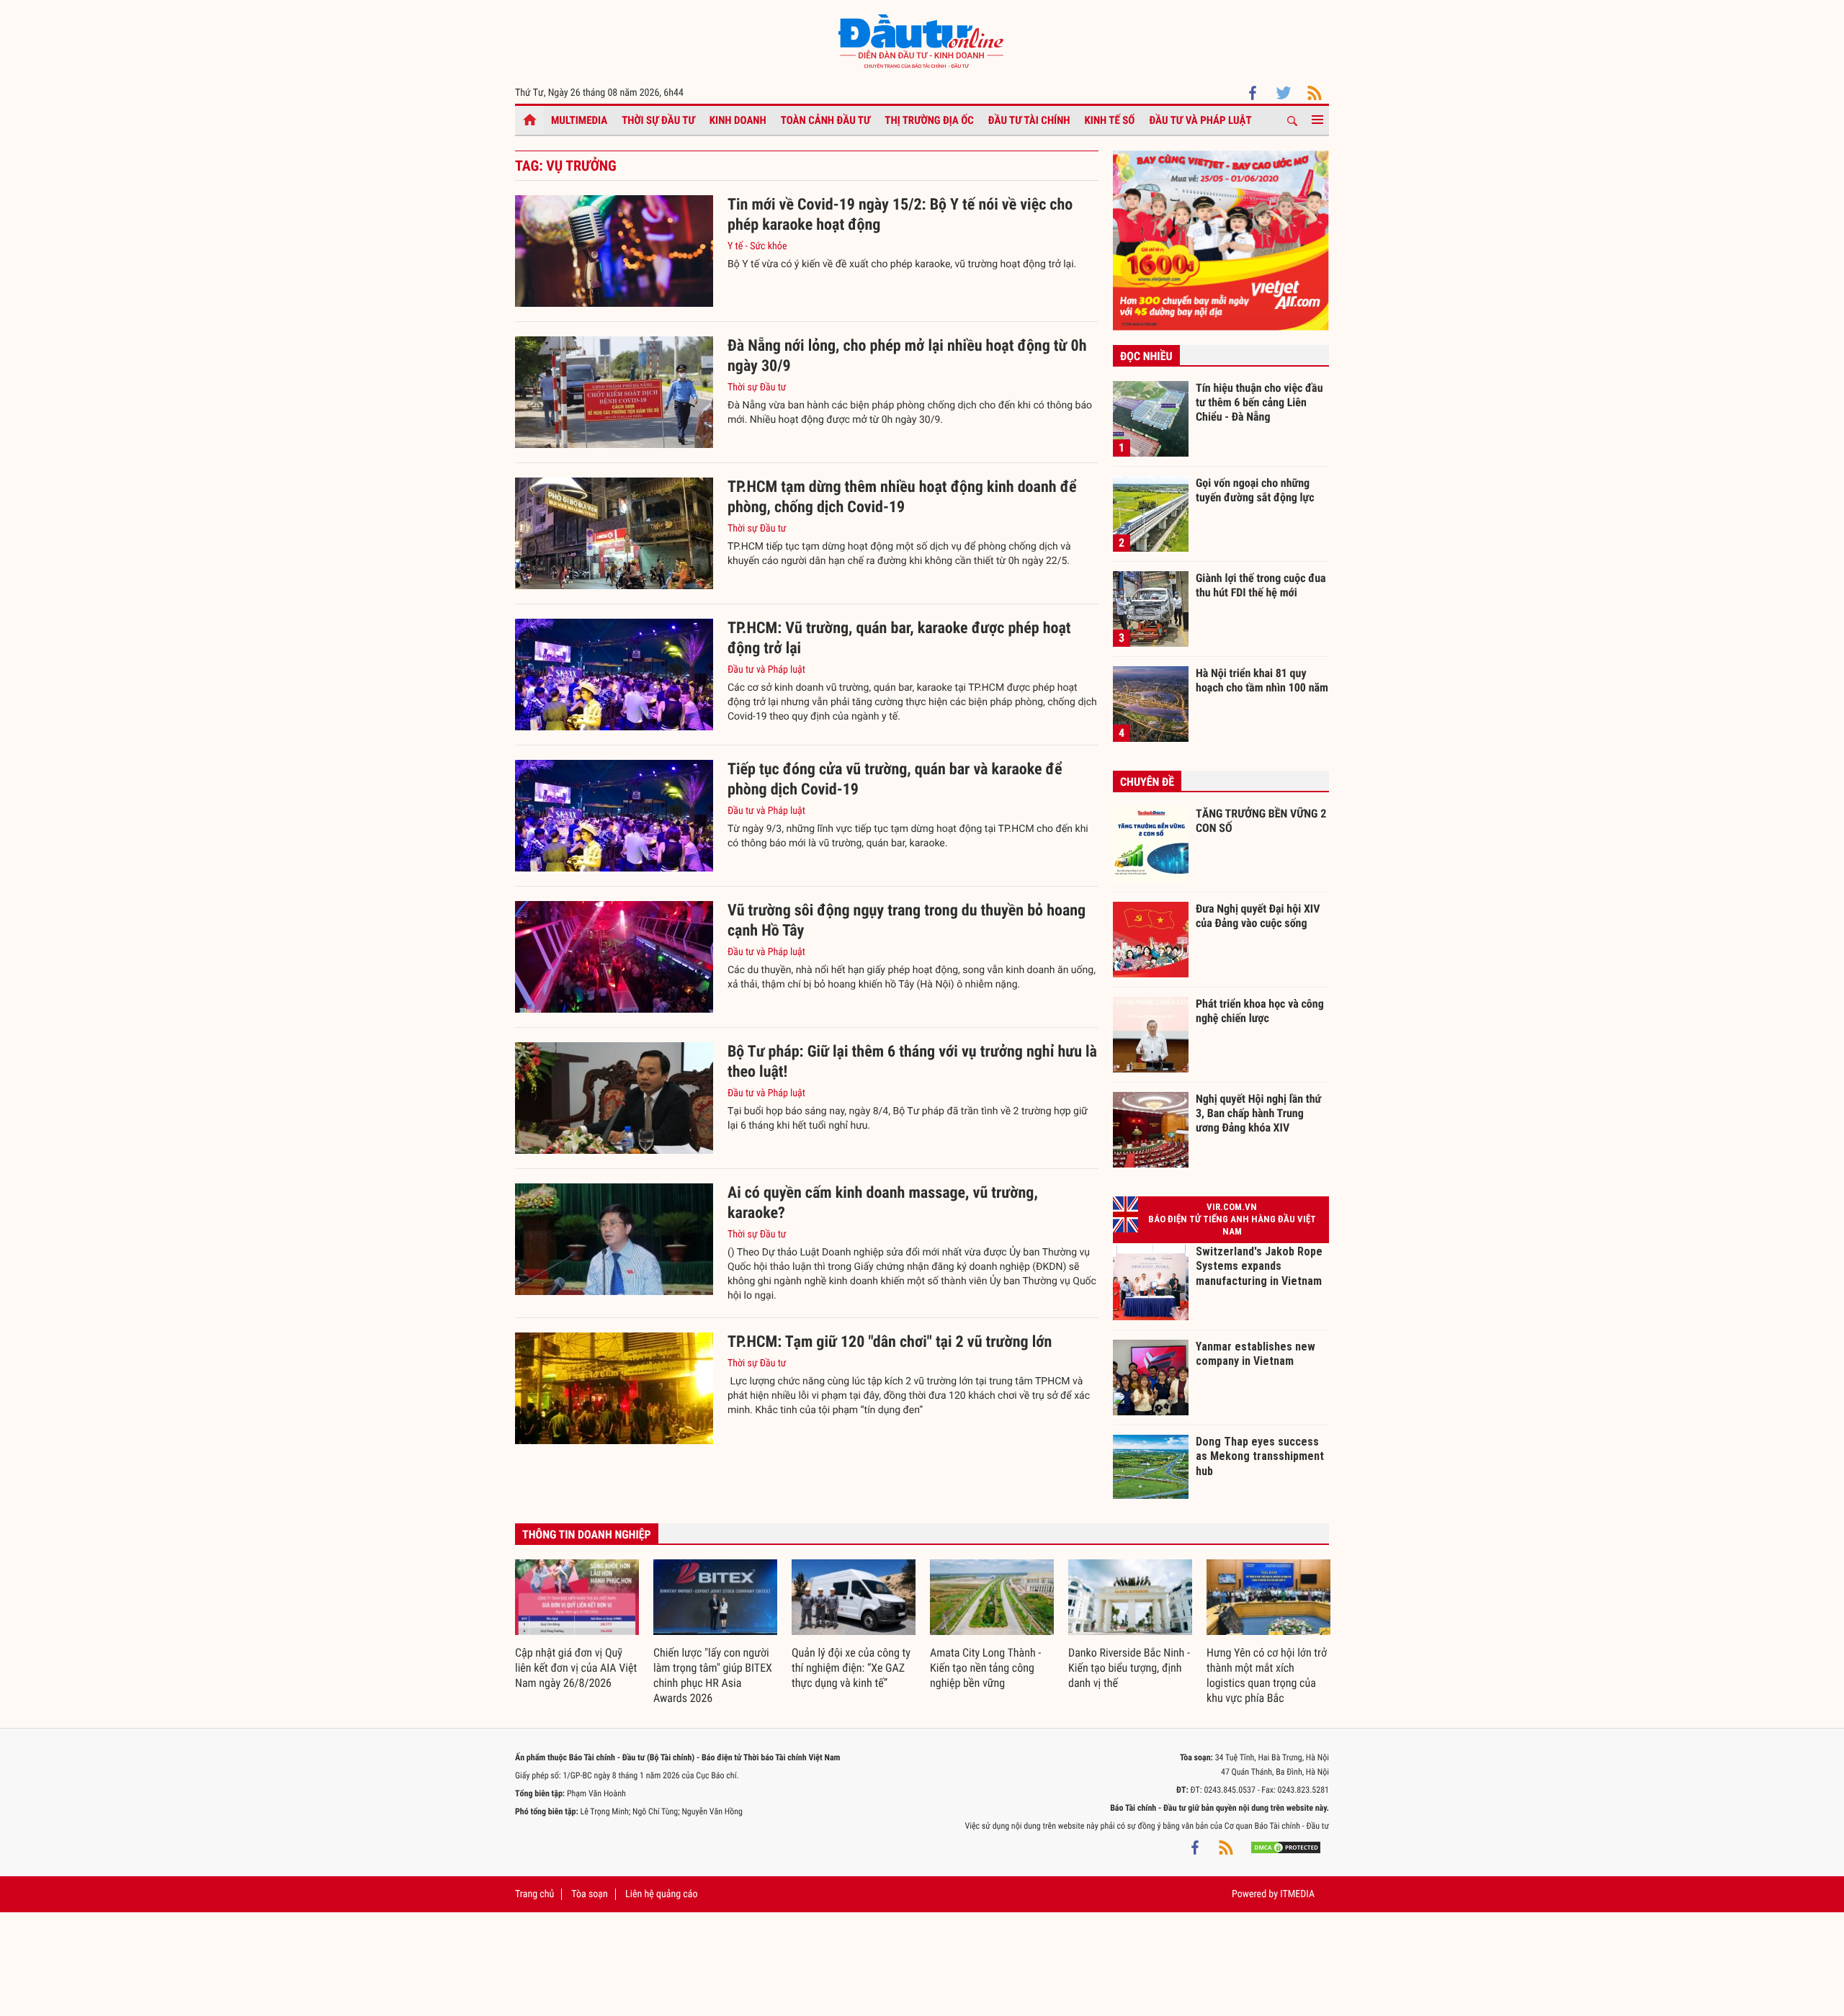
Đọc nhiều (1146, 356)
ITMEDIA (1297, 1894)
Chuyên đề (1147, 782)
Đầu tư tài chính (1029, 120)
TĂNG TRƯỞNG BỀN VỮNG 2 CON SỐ (1261, 821)
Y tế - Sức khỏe (757, 246)
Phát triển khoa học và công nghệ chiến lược (1260, 1011)
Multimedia (579, 120)
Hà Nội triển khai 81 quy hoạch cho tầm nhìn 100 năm (1262, 680)
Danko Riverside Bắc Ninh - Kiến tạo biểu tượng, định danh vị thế (1129, 1668)
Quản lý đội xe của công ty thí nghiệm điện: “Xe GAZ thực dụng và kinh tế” (851, 1668)
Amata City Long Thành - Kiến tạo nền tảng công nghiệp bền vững (985, 1668)
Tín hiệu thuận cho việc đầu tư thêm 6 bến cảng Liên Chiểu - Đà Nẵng (1259, 402)
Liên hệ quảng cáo (662, 1894)
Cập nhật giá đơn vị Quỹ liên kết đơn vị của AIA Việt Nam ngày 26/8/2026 (576, 1668)
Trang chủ (534, 1894)
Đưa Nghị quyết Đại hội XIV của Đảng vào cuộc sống (1258, 916)
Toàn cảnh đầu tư (826, 120)
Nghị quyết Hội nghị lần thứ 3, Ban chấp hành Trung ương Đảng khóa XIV (1258, 1113)
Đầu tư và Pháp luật (1200, 120)
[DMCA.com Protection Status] (1286, 1847)
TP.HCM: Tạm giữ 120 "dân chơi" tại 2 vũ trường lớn (890, 1342)
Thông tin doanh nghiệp (587, 1535)
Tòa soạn (589, 1894)
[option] (577, 1625)
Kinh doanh (738, 120)
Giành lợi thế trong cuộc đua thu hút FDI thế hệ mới (1261, 585)
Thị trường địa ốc (929, 120)
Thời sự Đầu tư (658, 120)
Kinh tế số (1110, 120)
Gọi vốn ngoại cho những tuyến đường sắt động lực (1255, 490)
